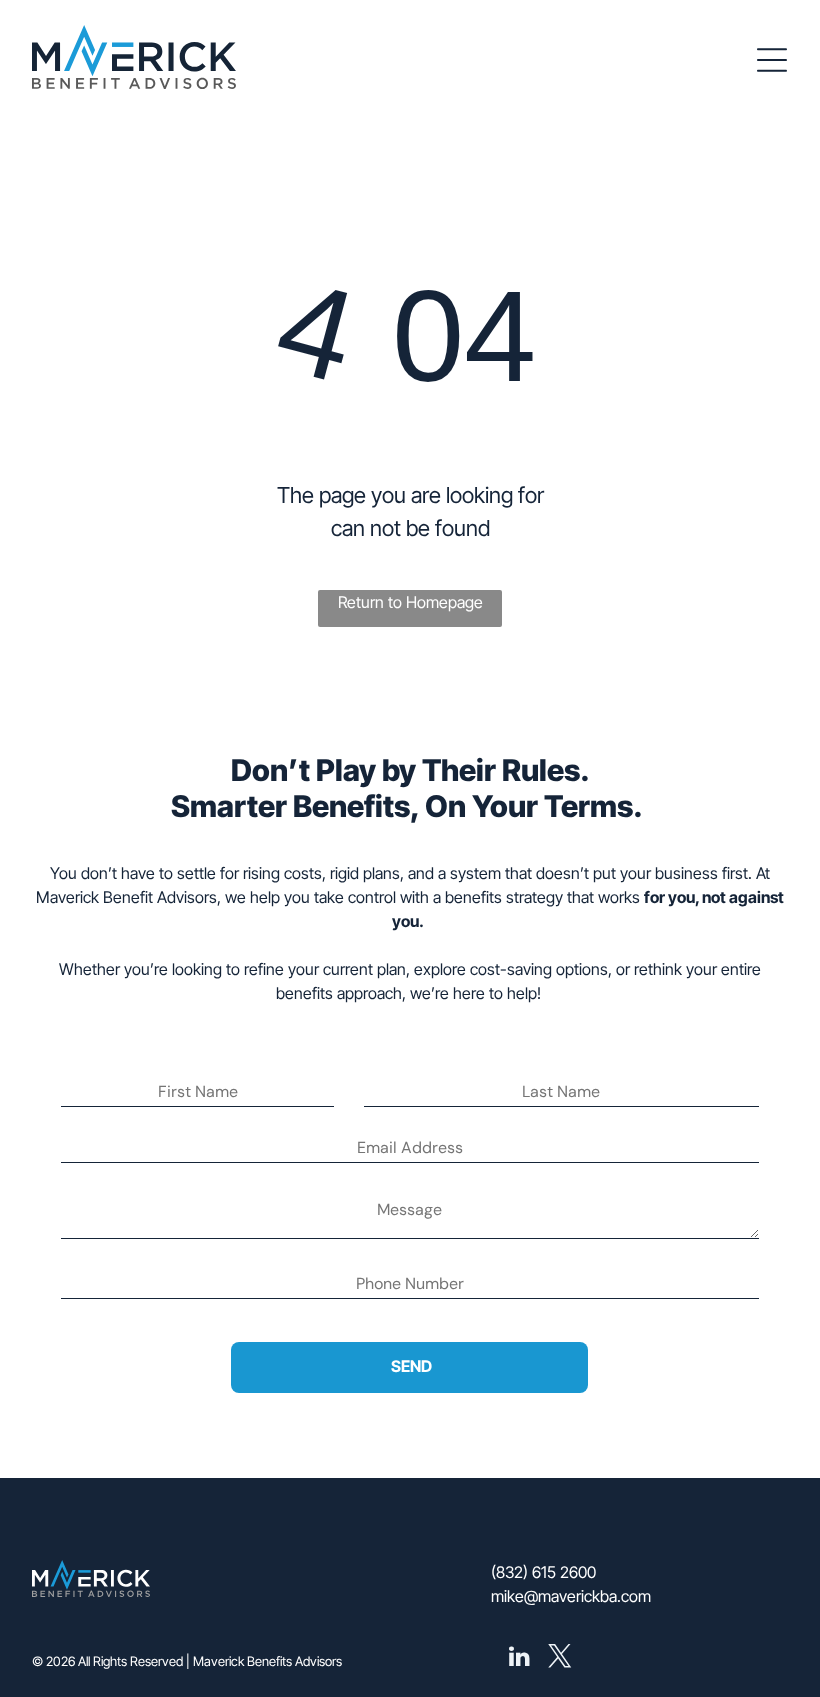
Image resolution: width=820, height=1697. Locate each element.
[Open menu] (772, 60)
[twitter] (560, 1658)
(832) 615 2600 (543, 1572)
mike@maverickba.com (571, 1596)
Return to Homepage (410, 602)
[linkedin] (519, 1658)
